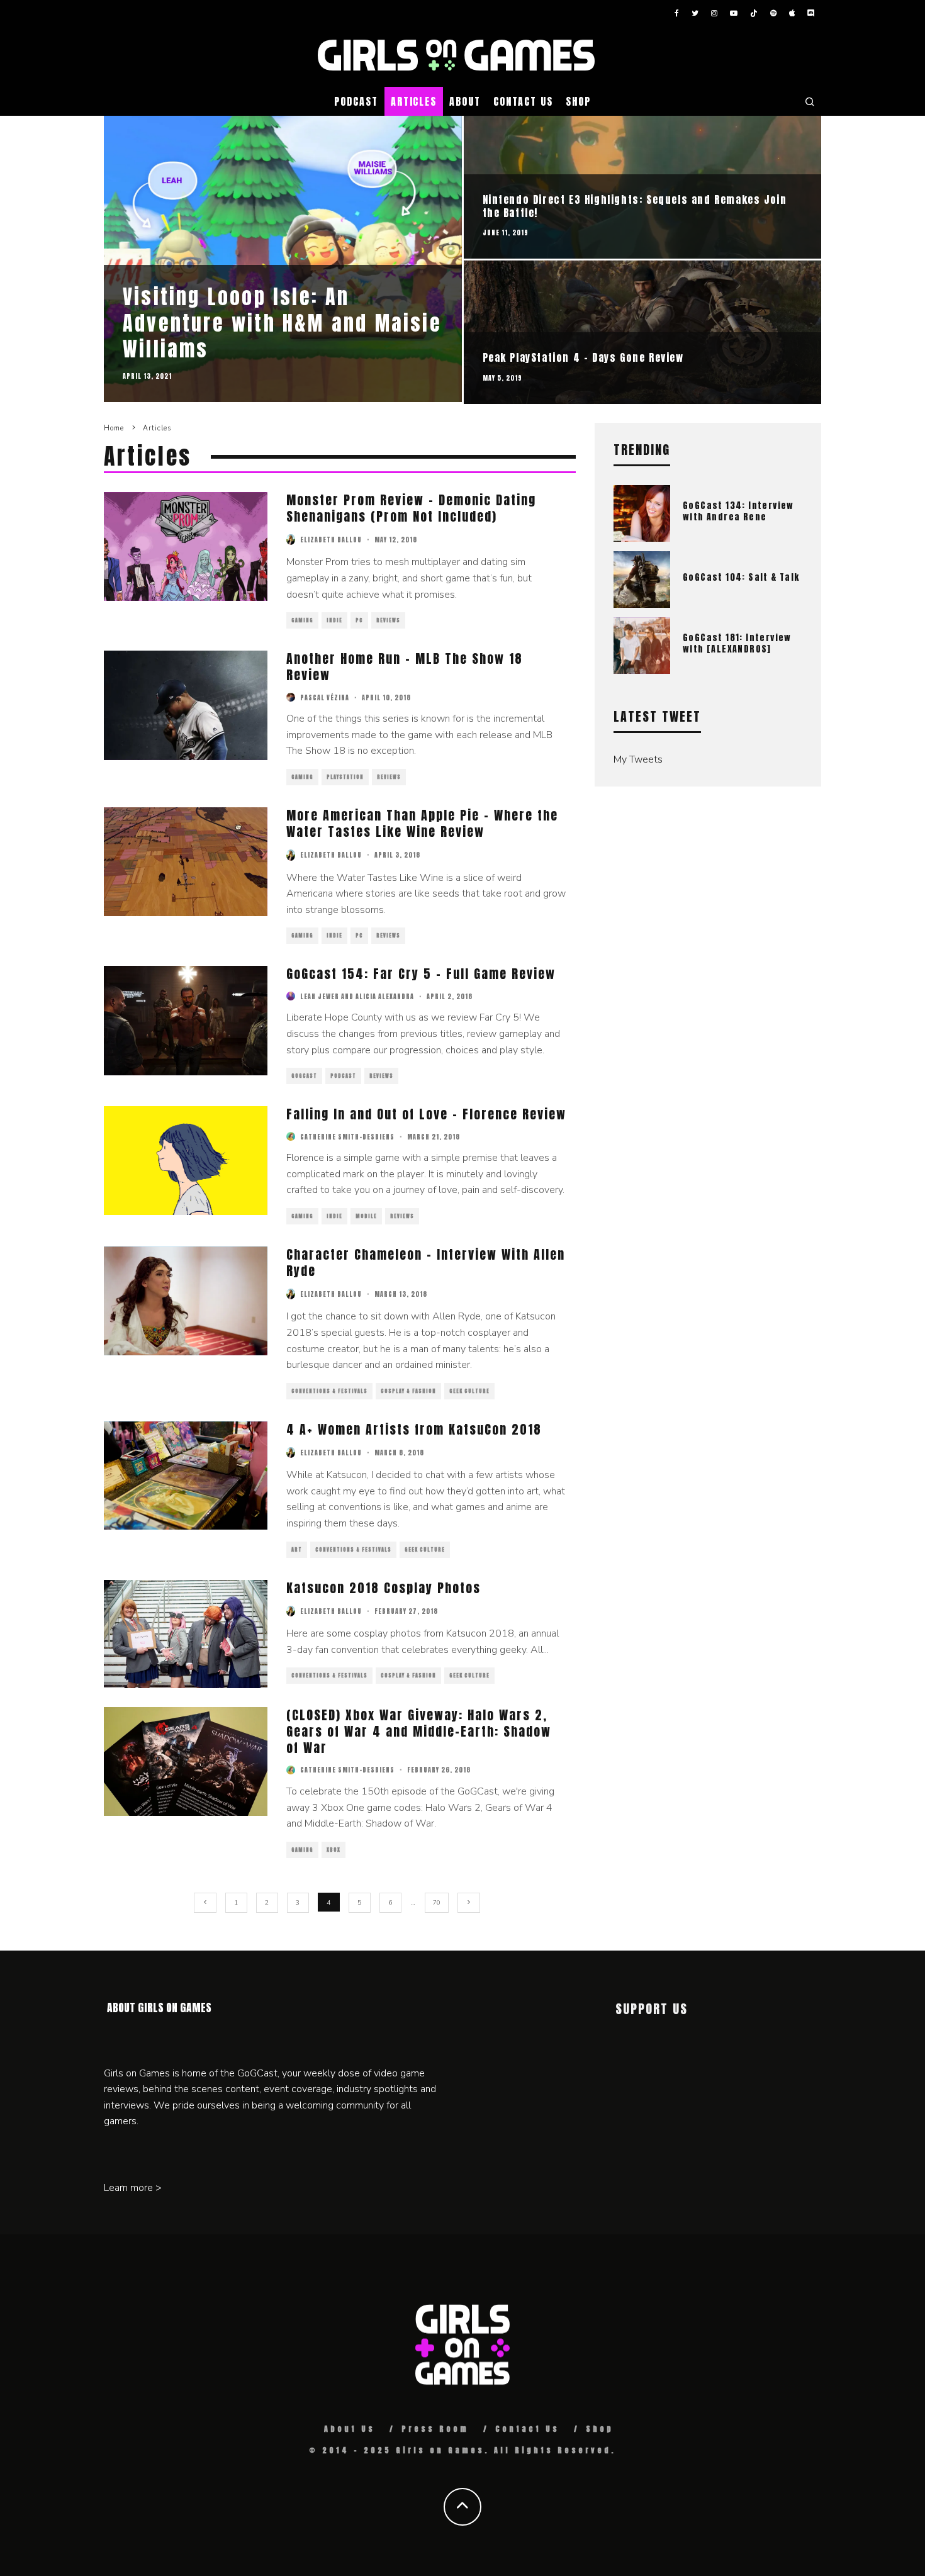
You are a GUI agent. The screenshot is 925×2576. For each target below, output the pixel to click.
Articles (414, 101)
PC (359, 620)
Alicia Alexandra (385, 996)
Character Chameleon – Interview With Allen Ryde (426, 1263)
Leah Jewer (320, 996)
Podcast (356, 101)
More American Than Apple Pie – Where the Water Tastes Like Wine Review (422, 823)
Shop (578, 101)
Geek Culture (469, 1391)
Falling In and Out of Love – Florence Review (426, 1114)
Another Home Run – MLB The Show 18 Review (405, 667)
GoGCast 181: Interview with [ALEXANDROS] (737, 643)
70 (437, 1903)
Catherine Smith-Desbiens (347, 1137)
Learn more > (133, 2188)
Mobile (366, 1216)
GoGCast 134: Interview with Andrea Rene (738, 511)
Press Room (435, 2429)
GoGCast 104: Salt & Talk (741, 577)
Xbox (334, 1850)
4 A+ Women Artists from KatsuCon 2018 (414, 1429)
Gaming (302, 620)
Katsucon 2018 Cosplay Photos (384, 1588)
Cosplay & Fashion (408, 1391)
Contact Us (523, 101)
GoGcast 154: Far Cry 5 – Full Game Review (421, 974)
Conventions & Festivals (329, 1391)
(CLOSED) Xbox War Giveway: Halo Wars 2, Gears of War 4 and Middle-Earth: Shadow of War (419, 1731)
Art (297, 1550)
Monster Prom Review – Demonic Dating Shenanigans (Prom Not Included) (411, 508)
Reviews (388, 620)
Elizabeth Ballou (331, 540)
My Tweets (638, 759)
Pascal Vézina (325, 697)
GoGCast (304, 1076)
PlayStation (345, 777)
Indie (334, 620)
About (465, 101)
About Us (350, 2429)
